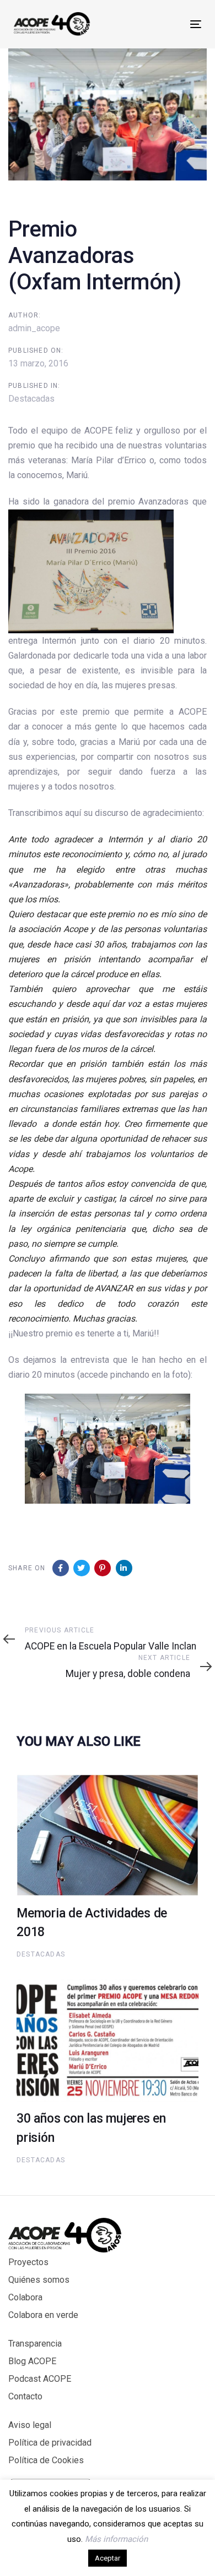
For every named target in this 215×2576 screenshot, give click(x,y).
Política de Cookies (46, 2460)
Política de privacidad (50, 2443)
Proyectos (28, 2262)
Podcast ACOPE (40, 2379)
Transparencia (35, 2344)
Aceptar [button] (108, 2558)
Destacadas (31, 399)
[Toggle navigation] (170, 24)
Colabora (25, 2297)
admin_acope (34, 328)
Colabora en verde (43, 2315)
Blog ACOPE (32, 2361)
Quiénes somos (39, 2280)
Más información (116, 2539)
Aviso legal (30, 2425)
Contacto (25, 2396)
